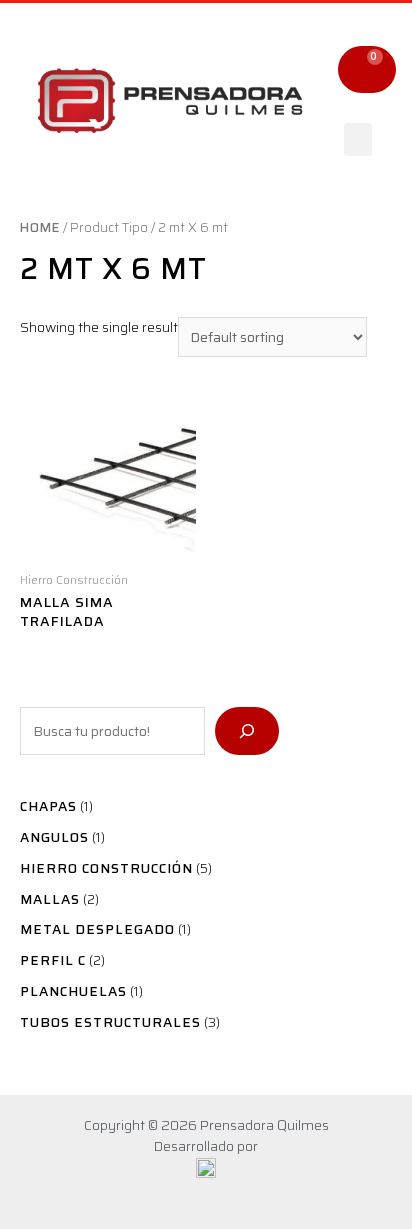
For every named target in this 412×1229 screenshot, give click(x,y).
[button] (358, 139)
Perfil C (53, 960)
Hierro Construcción (106, 868)
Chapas (48, 806)
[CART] (367, 69)
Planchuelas (73, 991)
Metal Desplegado (97, 929)
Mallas (50, 899)
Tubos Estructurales (110, 1022)
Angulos (54, 837)
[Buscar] (247, 731)
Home (40, 227)
